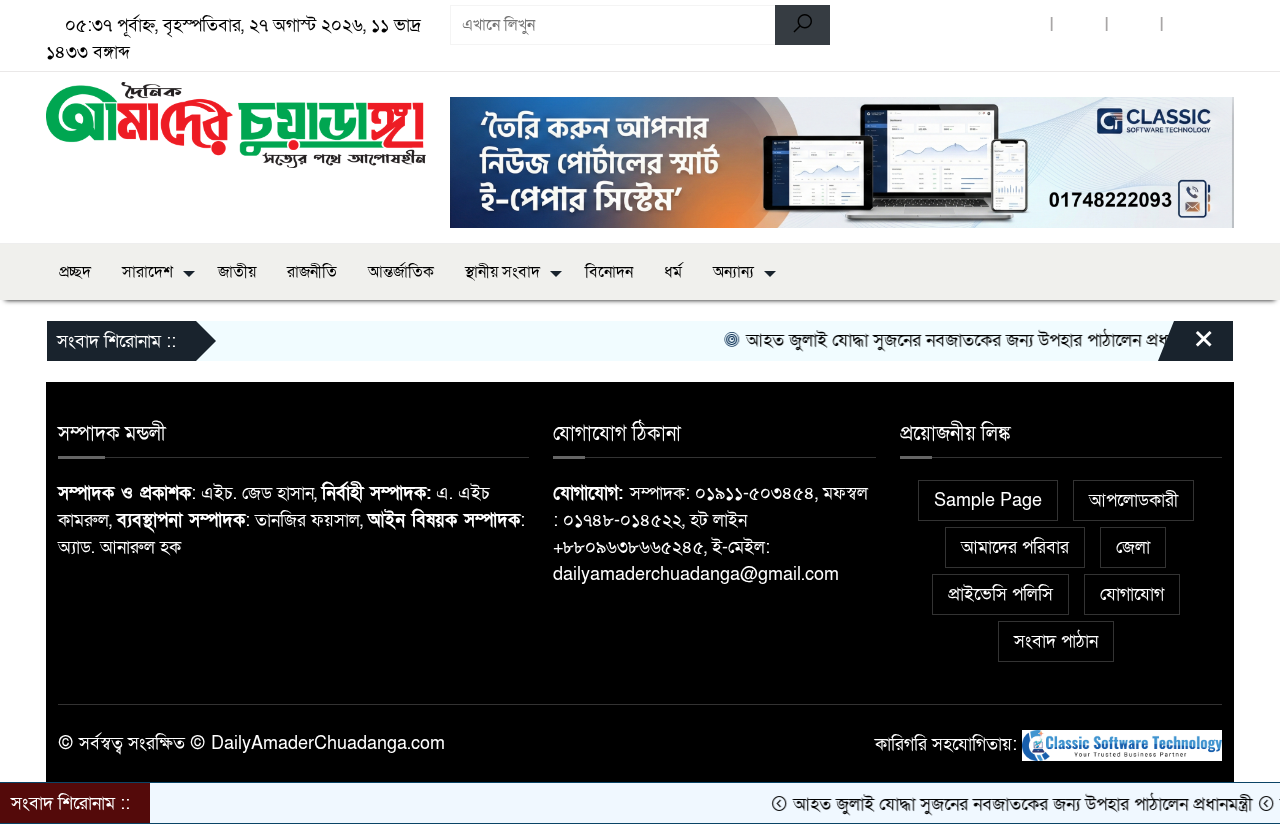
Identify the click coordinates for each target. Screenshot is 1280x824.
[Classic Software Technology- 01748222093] (1122, 744)
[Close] (1186, 346)
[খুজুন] (802, 25)
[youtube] (1134, 25)
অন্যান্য (733, 272)
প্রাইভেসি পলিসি (1000, 594)
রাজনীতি (312, 272)
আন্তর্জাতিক (401, 272)
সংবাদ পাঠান (1056, 641)
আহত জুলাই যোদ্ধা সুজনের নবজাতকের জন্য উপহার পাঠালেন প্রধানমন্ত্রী (957, 340)
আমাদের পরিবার (1015, 547)
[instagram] (1189, 25)
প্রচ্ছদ (75, 272)
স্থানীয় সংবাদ (502, 272)
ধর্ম (673, 272)
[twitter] (1079, 25)
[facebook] (1024, 25)
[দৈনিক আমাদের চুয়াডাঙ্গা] (236, 123)
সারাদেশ (147, 272)
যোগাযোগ (1132, 594)
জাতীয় (237, 272)
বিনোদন (609, 272)
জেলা (1133, 547)
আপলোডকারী (1133, 500)
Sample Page (988, 500)
